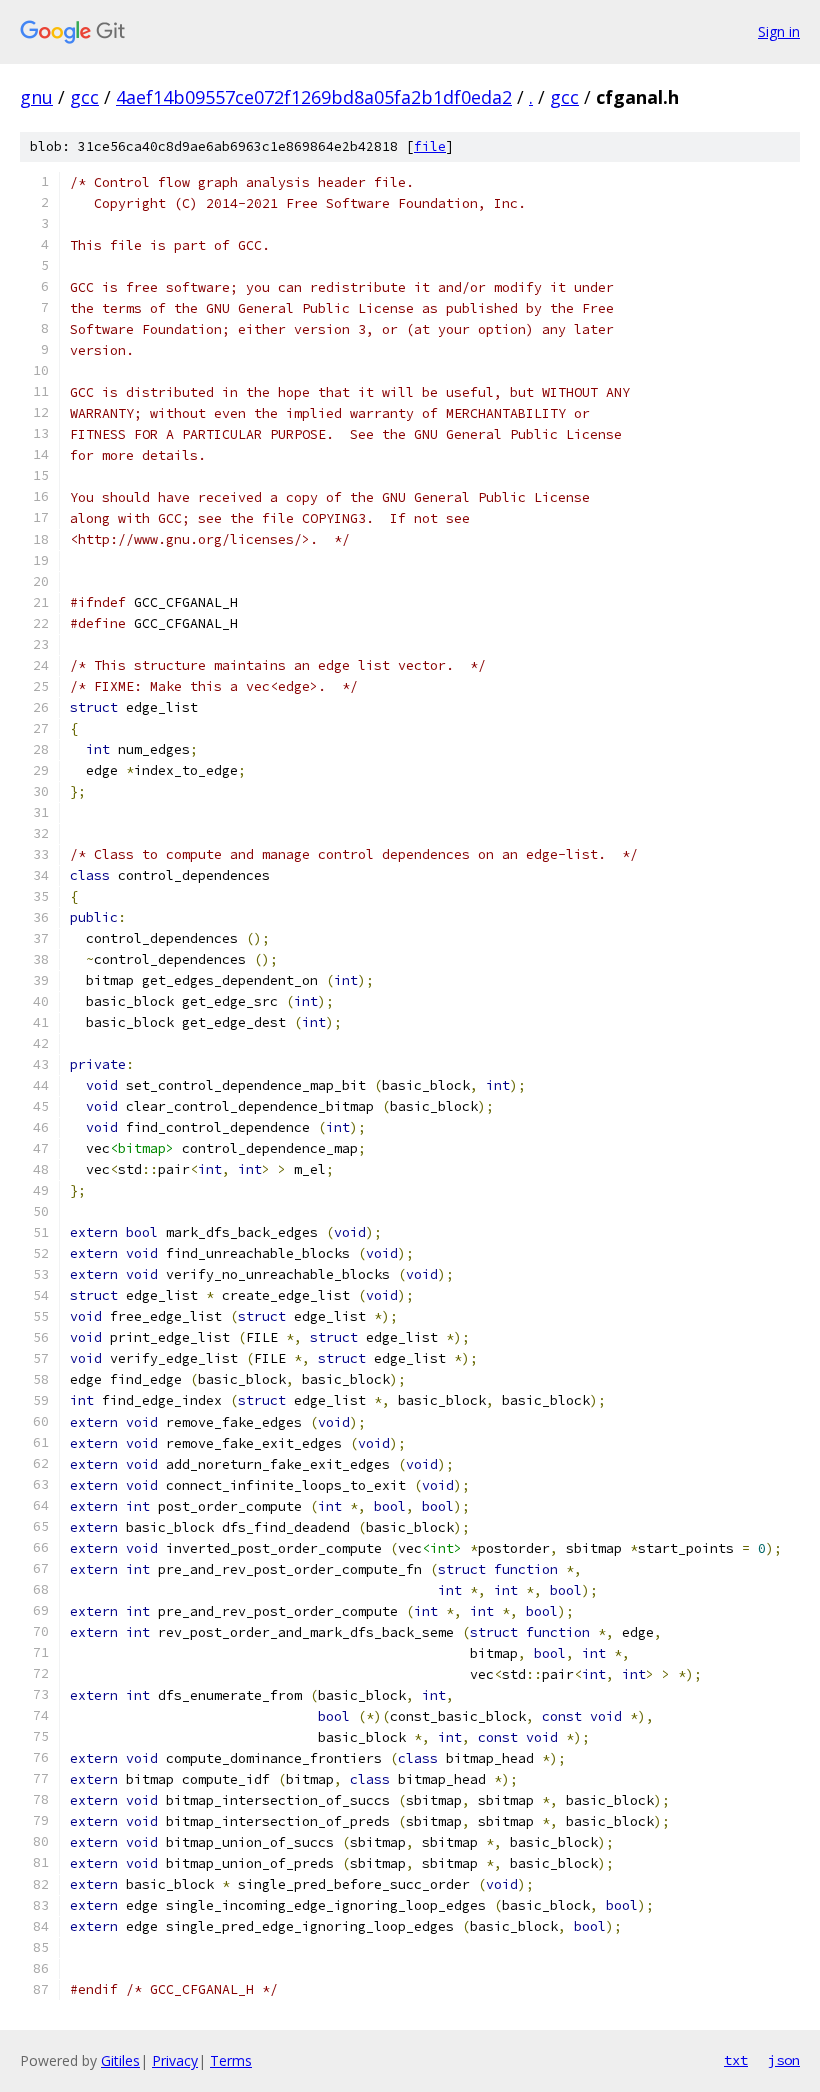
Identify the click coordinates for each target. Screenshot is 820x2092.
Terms (231, 2060)
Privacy (175, 2060)
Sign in (779, 31)
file (430, 146)
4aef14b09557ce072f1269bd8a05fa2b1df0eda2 (314, 97)
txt (736, 2060)
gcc (84, 97)
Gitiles (120, 2060)
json (784, 2060)
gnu (36, 97)
